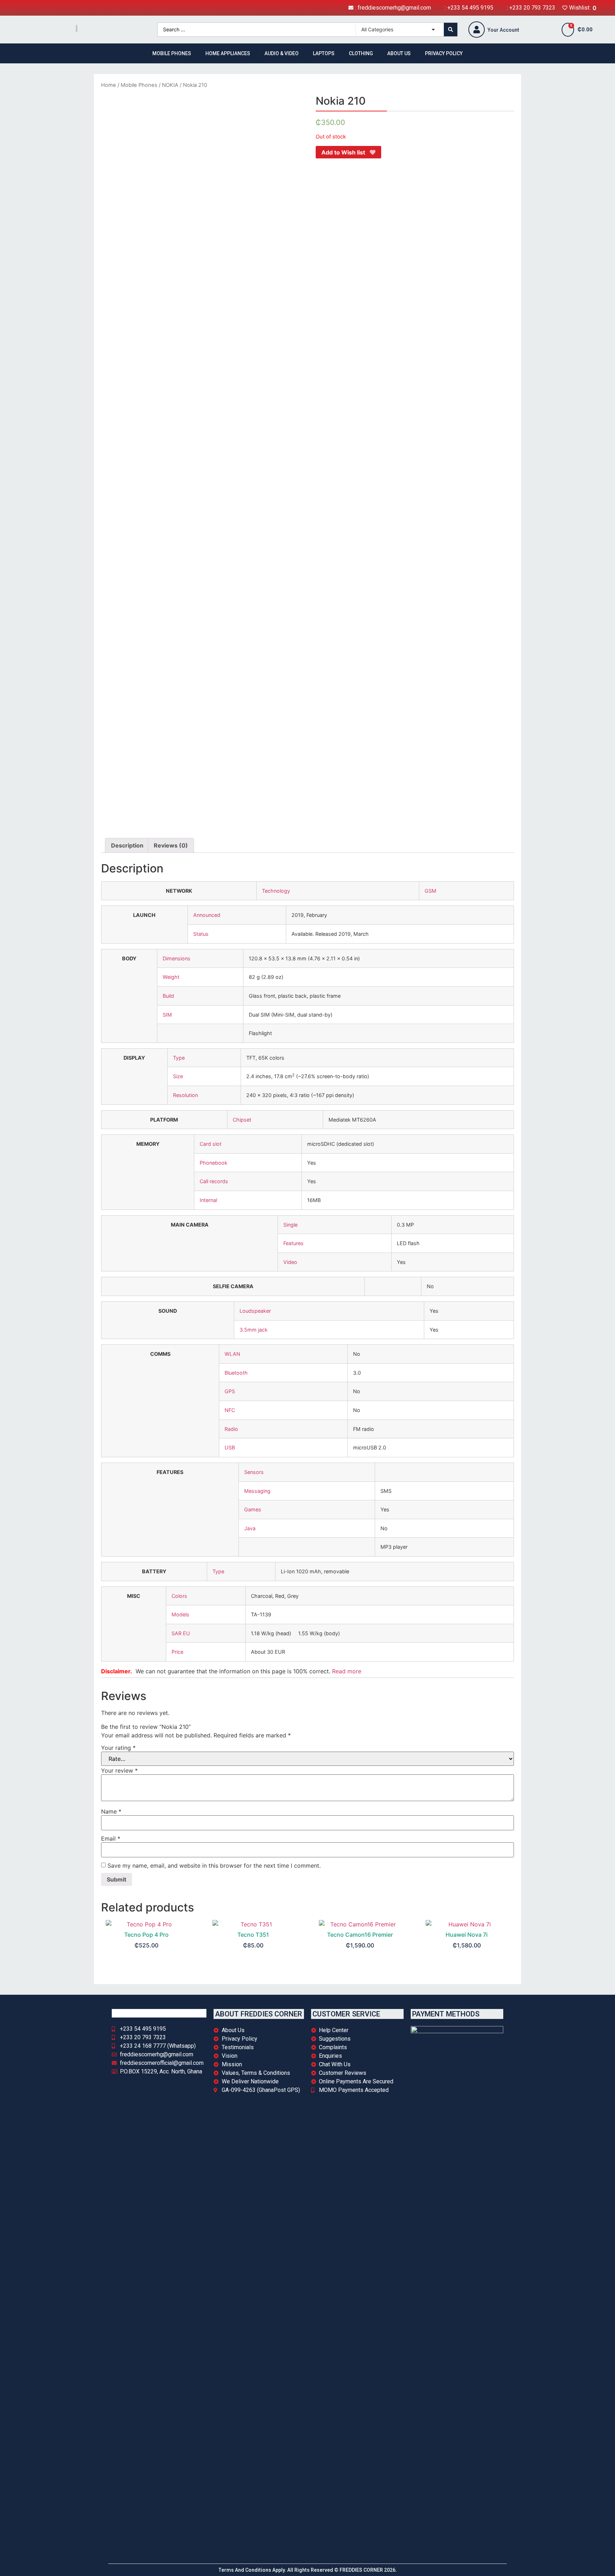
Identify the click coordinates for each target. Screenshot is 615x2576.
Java (250, 1528)
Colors (179, 1596)
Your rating (118, 1748)
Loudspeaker (255, 1311)
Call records (214, 1181)
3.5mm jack (254, 1330)
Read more (347, 1671)
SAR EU (181, 1633)
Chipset (242, 1120)
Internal (208, 1200)
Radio (231, 1429)
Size (178, 1076)
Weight (171, 977)
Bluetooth (236, 1373)
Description (127, 845)
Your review (119, 1770)
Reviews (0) (171, 845)
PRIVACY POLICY (444, 53)
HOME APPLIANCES (228, 53)
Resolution (185, 1095)
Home (109, 85)
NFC (230, 1410)
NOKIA (170, 85)
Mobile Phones (139, 85)
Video (290, 1262)
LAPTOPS (324, 53)
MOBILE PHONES (172, 53)
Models (180, 1614)
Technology (276, 891)
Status (201, 934)
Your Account (503, 30)
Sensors (254, 1472)
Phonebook (214, 1163)
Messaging (257, 1491)
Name (111, 1811)
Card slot (211, 1144)
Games (253, 1509)
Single (290, 1225)
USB (230, 1447)
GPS (230, 1391)
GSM (430, 891)
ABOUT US (399, 53)
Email (111, 1838)
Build (168, 996)
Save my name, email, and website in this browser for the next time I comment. (214, 1866)
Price (177, 1652)
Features (293, 1243)
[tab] (127, 845)
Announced (207, 915)
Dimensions (177, 958)
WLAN (232, 1354)
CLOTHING (361, 53)
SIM (167, 1015)
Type (179, 1058)
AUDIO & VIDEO (282, 53)
